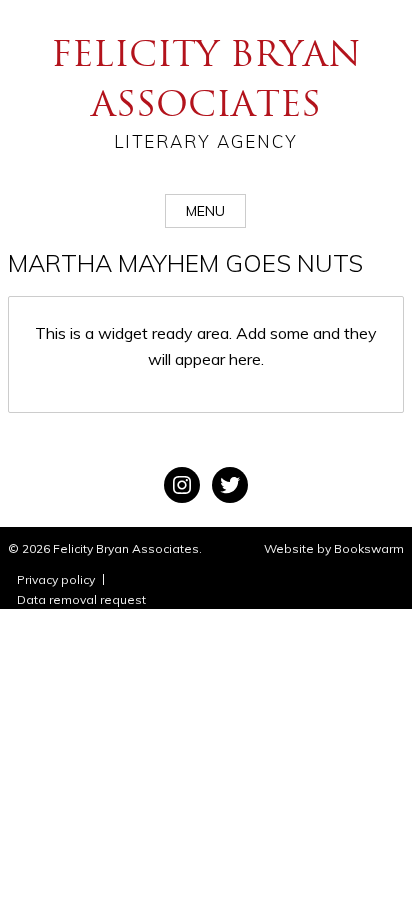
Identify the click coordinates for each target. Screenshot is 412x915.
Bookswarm (369, 548)
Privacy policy (56, 579)
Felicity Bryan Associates (206, 91)
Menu (205, 211)
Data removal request (81, 599)
